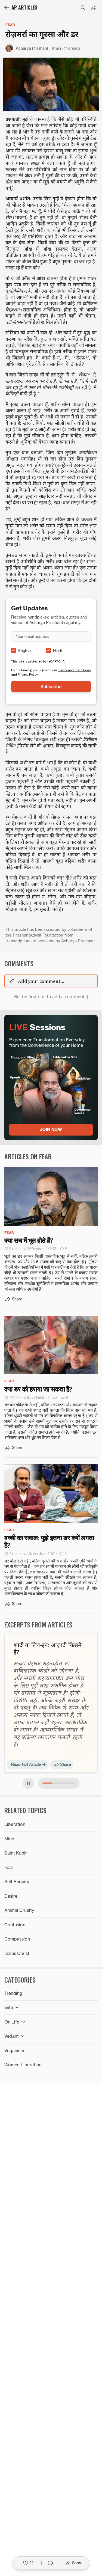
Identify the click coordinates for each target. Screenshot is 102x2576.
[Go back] (7, 8)
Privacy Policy (28, 674)
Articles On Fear (28, 1156)
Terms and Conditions (74, 670)
